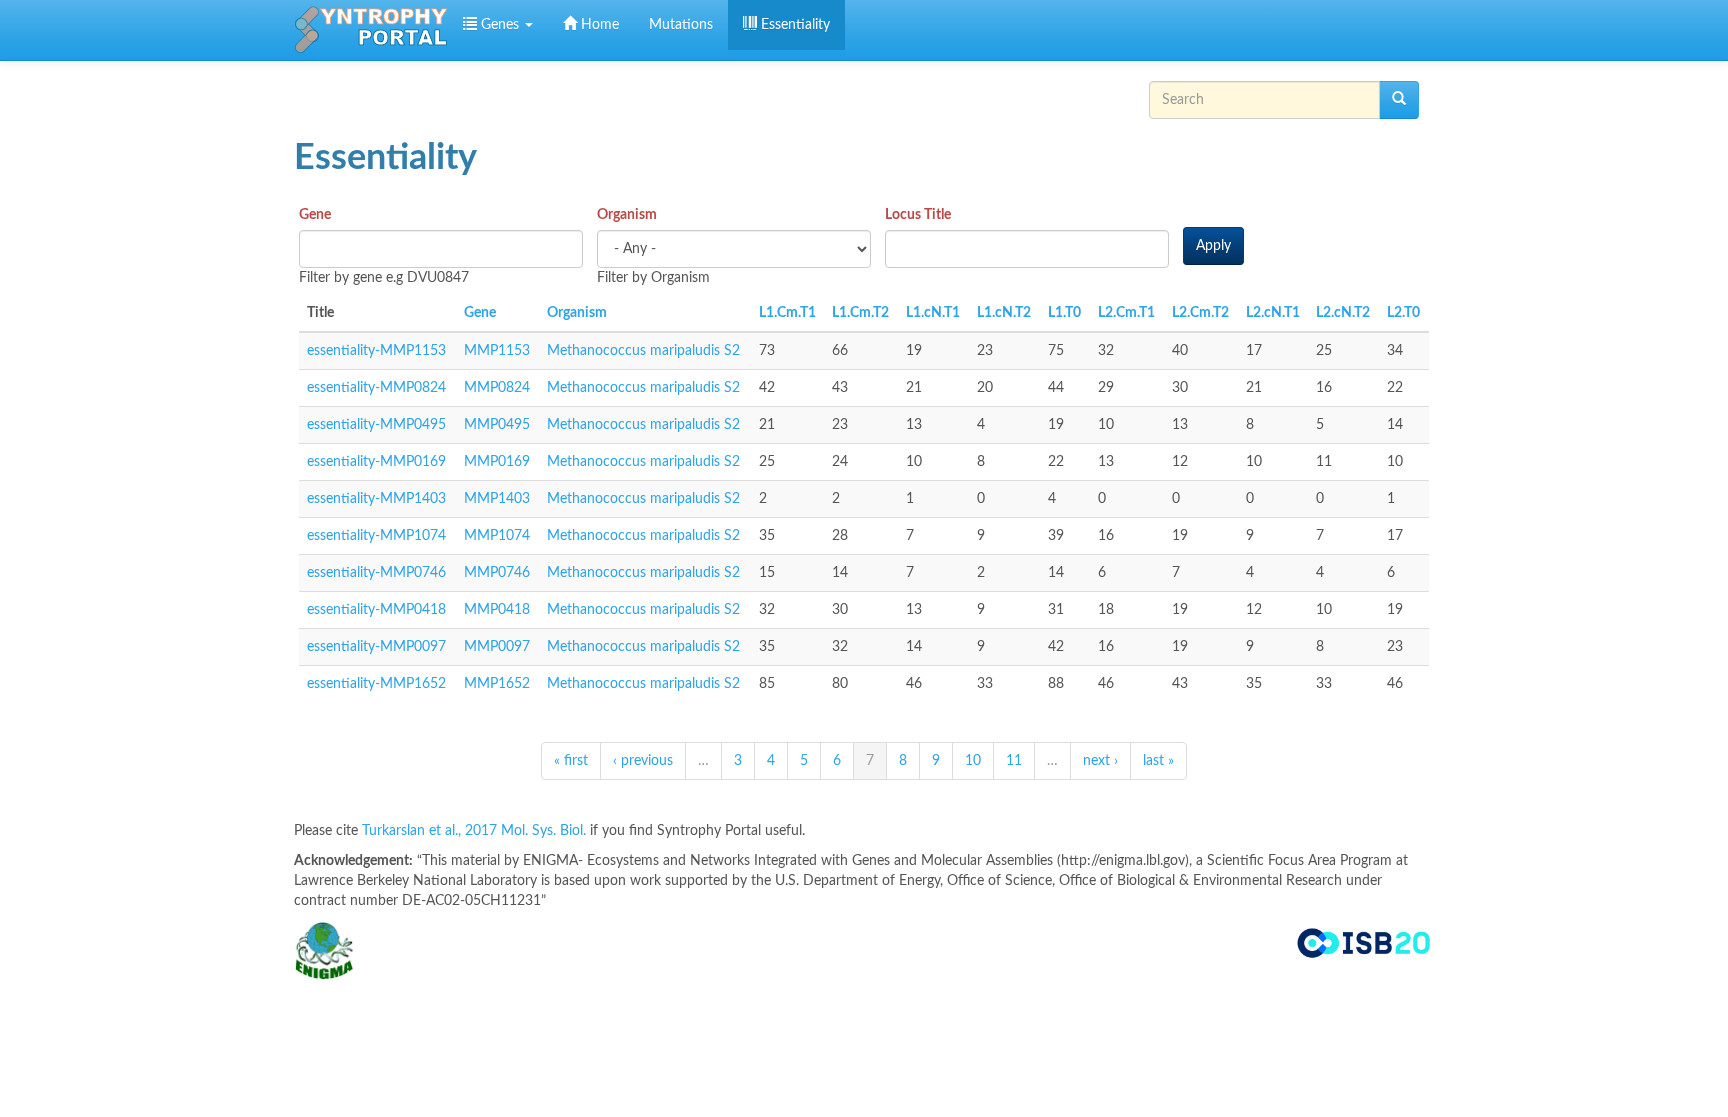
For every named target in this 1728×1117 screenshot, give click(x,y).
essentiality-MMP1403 (376, 499)
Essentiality (793, 25)
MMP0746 (497, 573)
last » (1158, 761)
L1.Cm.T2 (860, 313)
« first (571, 761)
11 (1014, 761)
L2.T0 (1403, 313)
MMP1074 (497, 536)
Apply (1213, 246)
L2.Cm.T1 (1126, 313)
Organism (627, 215)
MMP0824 (497, 388)
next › (1100, 761)
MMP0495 (497, 425)
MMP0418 (497, 610)
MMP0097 (497, 647)
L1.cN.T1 (933, 313)
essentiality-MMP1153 (376, 351)
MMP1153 (497, 351)
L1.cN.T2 (1004, 313)
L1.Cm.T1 (787, 313)
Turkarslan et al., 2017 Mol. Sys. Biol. (476, 831)
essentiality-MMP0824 (376, 388)
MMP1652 (497, 684)
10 (973, 761)
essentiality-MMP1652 (376, 684)
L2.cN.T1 (1273, 313)
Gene (315, 215)
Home (598, 25)
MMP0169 (497, 462)
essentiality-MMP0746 (376, 573)
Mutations (681, 25)
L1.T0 (1064, 313)
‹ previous (643, 761)
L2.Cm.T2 (1200, 313)
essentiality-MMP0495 (376, 425)
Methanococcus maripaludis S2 (643, 351)
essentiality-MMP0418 (376, 610)
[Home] (371, 30)
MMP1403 (497, 499)
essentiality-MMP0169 (376, 462)
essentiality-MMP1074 (376, 536)
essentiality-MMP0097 (376, 647)
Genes (500, 25)
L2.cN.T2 (1343, 313)
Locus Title (918, 215)
